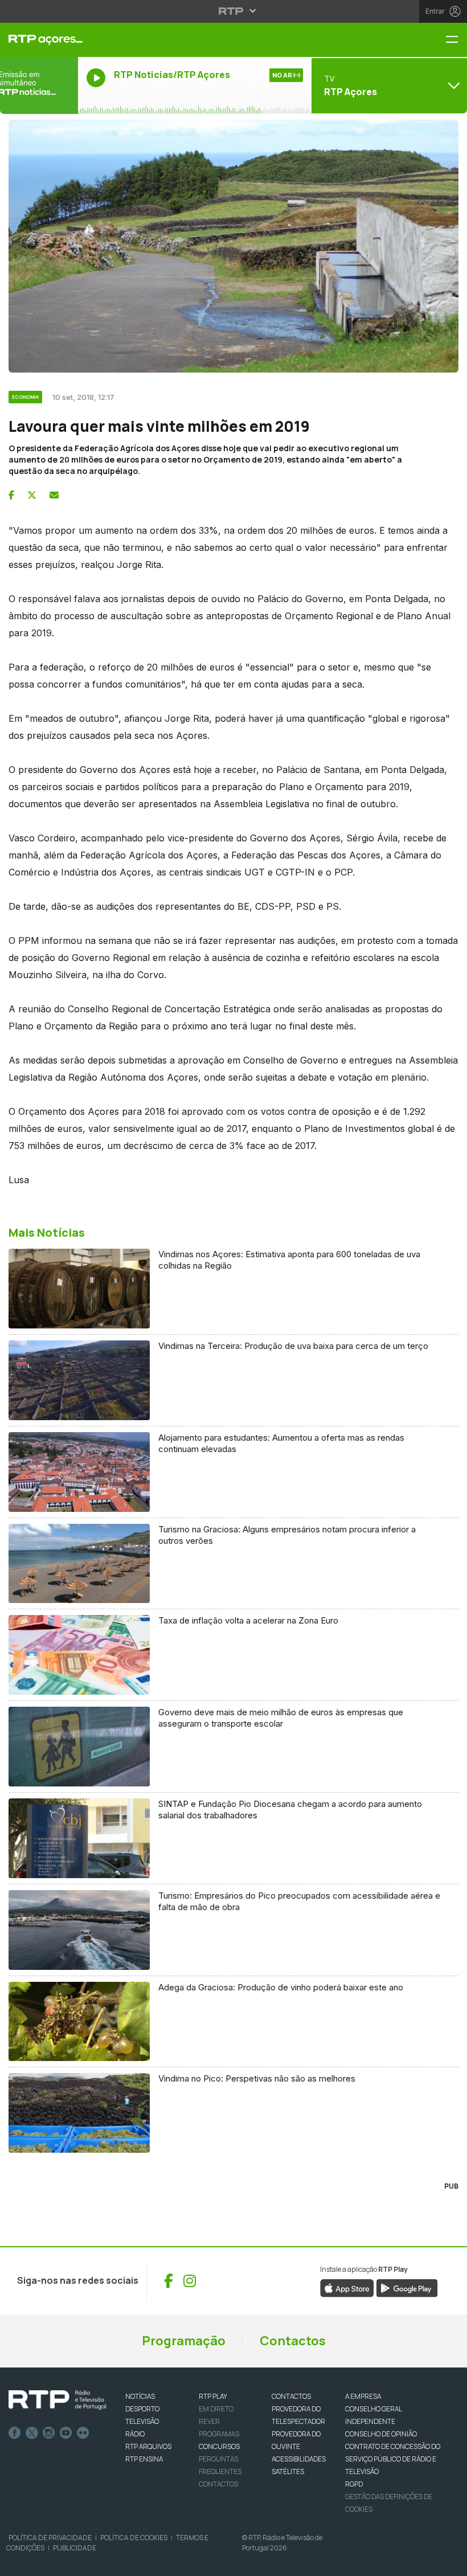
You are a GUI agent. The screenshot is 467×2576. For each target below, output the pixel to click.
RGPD (354, 2484)
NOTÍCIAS (140, 2396)
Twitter (32, 2433)
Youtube (66, 2433)
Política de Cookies (134, 2538)
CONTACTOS (291, 2396)
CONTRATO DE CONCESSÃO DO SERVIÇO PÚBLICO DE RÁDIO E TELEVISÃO (393, 2459)
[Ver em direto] (39, 85)
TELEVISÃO (142, 2421)
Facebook (15, 2433)
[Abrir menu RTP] (234, 11)
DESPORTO (142, 2409)
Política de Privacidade (50, 2538)
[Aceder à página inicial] (39, 40)
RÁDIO (135, 2434)
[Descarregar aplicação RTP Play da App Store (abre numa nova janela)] (347, 2287)
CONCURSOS (219, 2446)
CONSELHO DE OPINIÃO (381, 2434)
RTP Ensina (144, 2459)
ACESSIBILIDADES (299, 2459)
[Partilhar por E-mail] (54, 495)
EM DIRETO (216, 2409)
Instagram (49, 2433)
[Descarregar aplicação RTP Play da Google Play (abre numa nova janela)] (407, 2287)
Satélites (288, 2471)
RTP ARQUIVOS (148, 2446)
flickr (83, 2433)
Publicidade (75, 2548)
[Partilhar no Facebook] (11, 495)
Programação (184, 2341)
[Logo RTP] (58, 2400)
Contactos (293, 2341)
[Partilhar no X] (32, 495)
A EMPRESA (363, 2396)
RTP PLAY (213, 2396)
